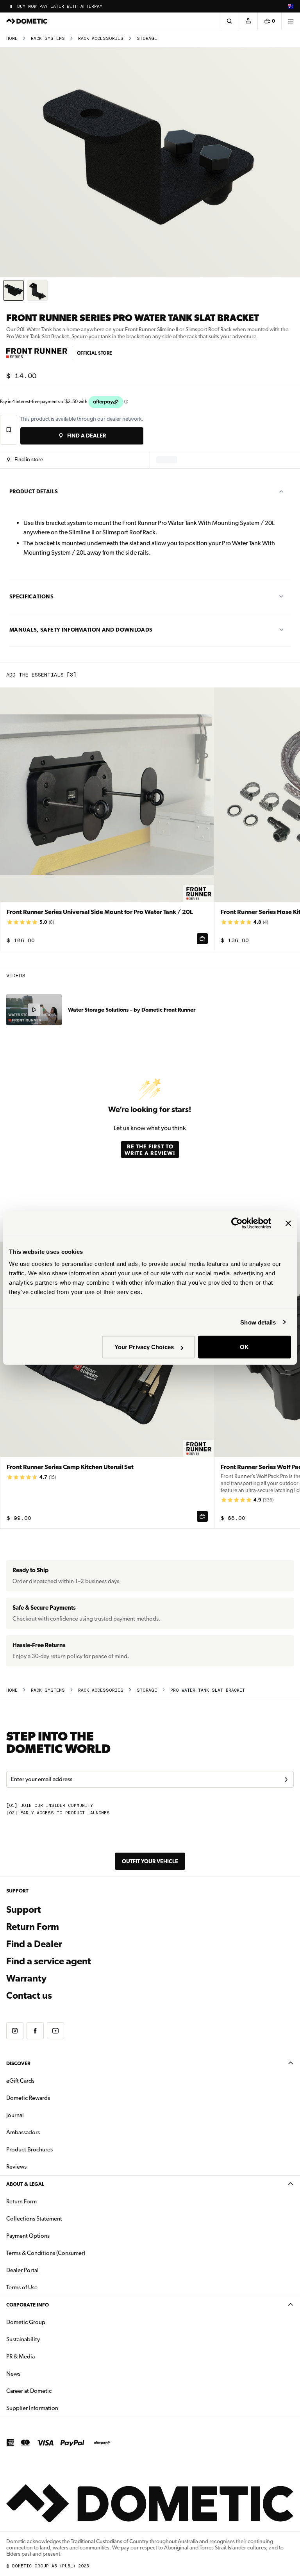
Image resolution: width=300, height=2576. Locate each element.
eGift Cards (20, 2081)
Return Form (33, 1927)
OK (244, 1347)
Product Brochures (54, 2149)
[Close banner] (288, 1223)
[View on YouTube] (55, 2031)
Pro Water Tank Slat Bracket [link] (208, 1690)
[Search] (229, 21)
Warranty (26, 1978)
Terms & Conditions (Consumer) (46, 2253)
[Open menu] (291, 21)
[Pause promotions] (11, 6)
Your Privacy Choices (144, 1347)
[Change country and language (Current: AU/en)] (291, 6)
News (38, 2373)
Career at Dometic (54, 2391)
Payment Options (53, 2236)
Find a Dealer (34, 1944)
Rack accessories (101, 38)
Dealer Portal (47, 2270)
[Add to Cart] (202, 939)
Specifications (31, 596)
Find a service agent (49, 1961)
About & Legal (25, 2184)
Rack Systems (48, 38)
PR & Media (45, 2356)
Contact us (29, 1996)
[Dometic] (27, 21)
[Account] (248, 21)
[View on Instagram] (15, 2031)
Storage (147, 38)
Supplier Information (32, 2408)
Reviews (16, 2167)
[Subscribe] (286, 1780)
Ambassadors (23, 2132)
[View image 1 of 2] (13, 290)
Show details (258, 1322)
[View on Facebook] (35, 2031)
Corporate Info (28, 2305)
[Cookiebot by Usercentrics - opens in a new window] (237, 1223)
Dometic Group (50, 2322)
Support (24, 1910)
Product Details (34, 491)
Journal (15, 2115)
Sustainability (23, 2339)
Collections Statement (34, 2219)
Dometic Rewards (28, 2098)
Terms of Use (22, 2287)
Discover (18, 2063)
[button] (25, 460)
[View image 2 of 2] (37, 290)
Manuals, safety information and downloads (81, 630)
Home (12, 38)
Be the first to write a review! (150, 1150)
